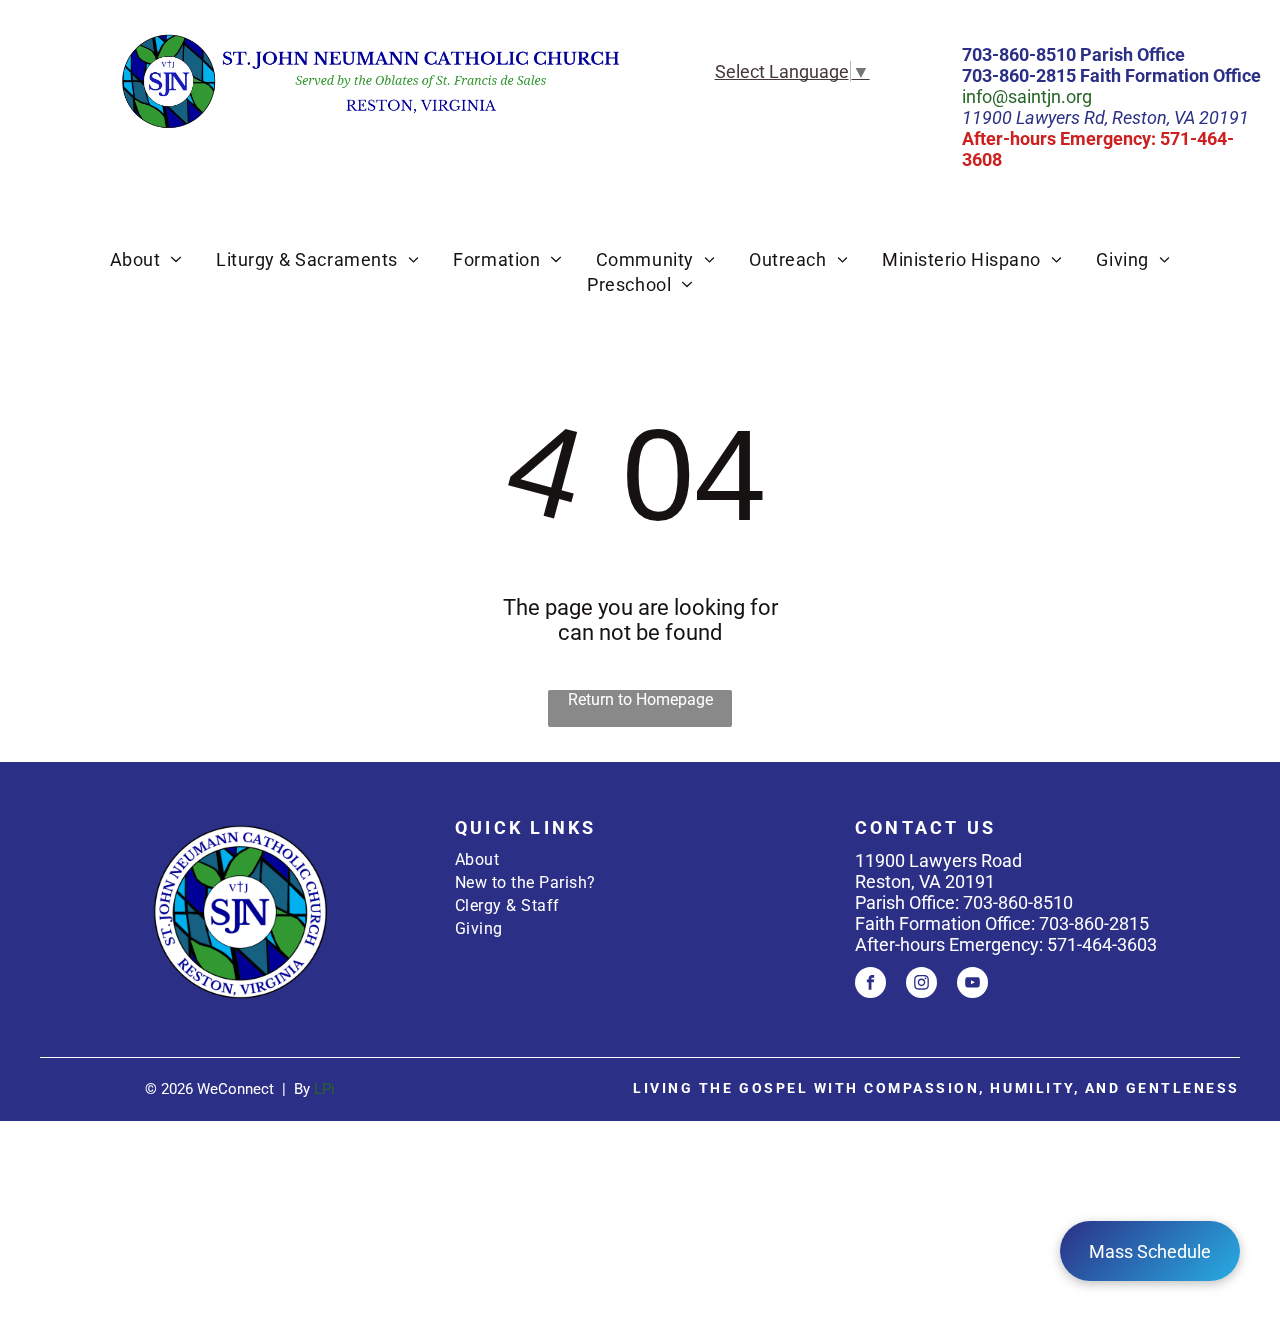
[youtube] (972, 985)
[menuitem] (146, 259)
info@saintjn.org (1027, 96)
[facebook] (870, 985)
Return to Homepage (640, 699)
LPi (324, 1089)
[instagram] (921, 985)
